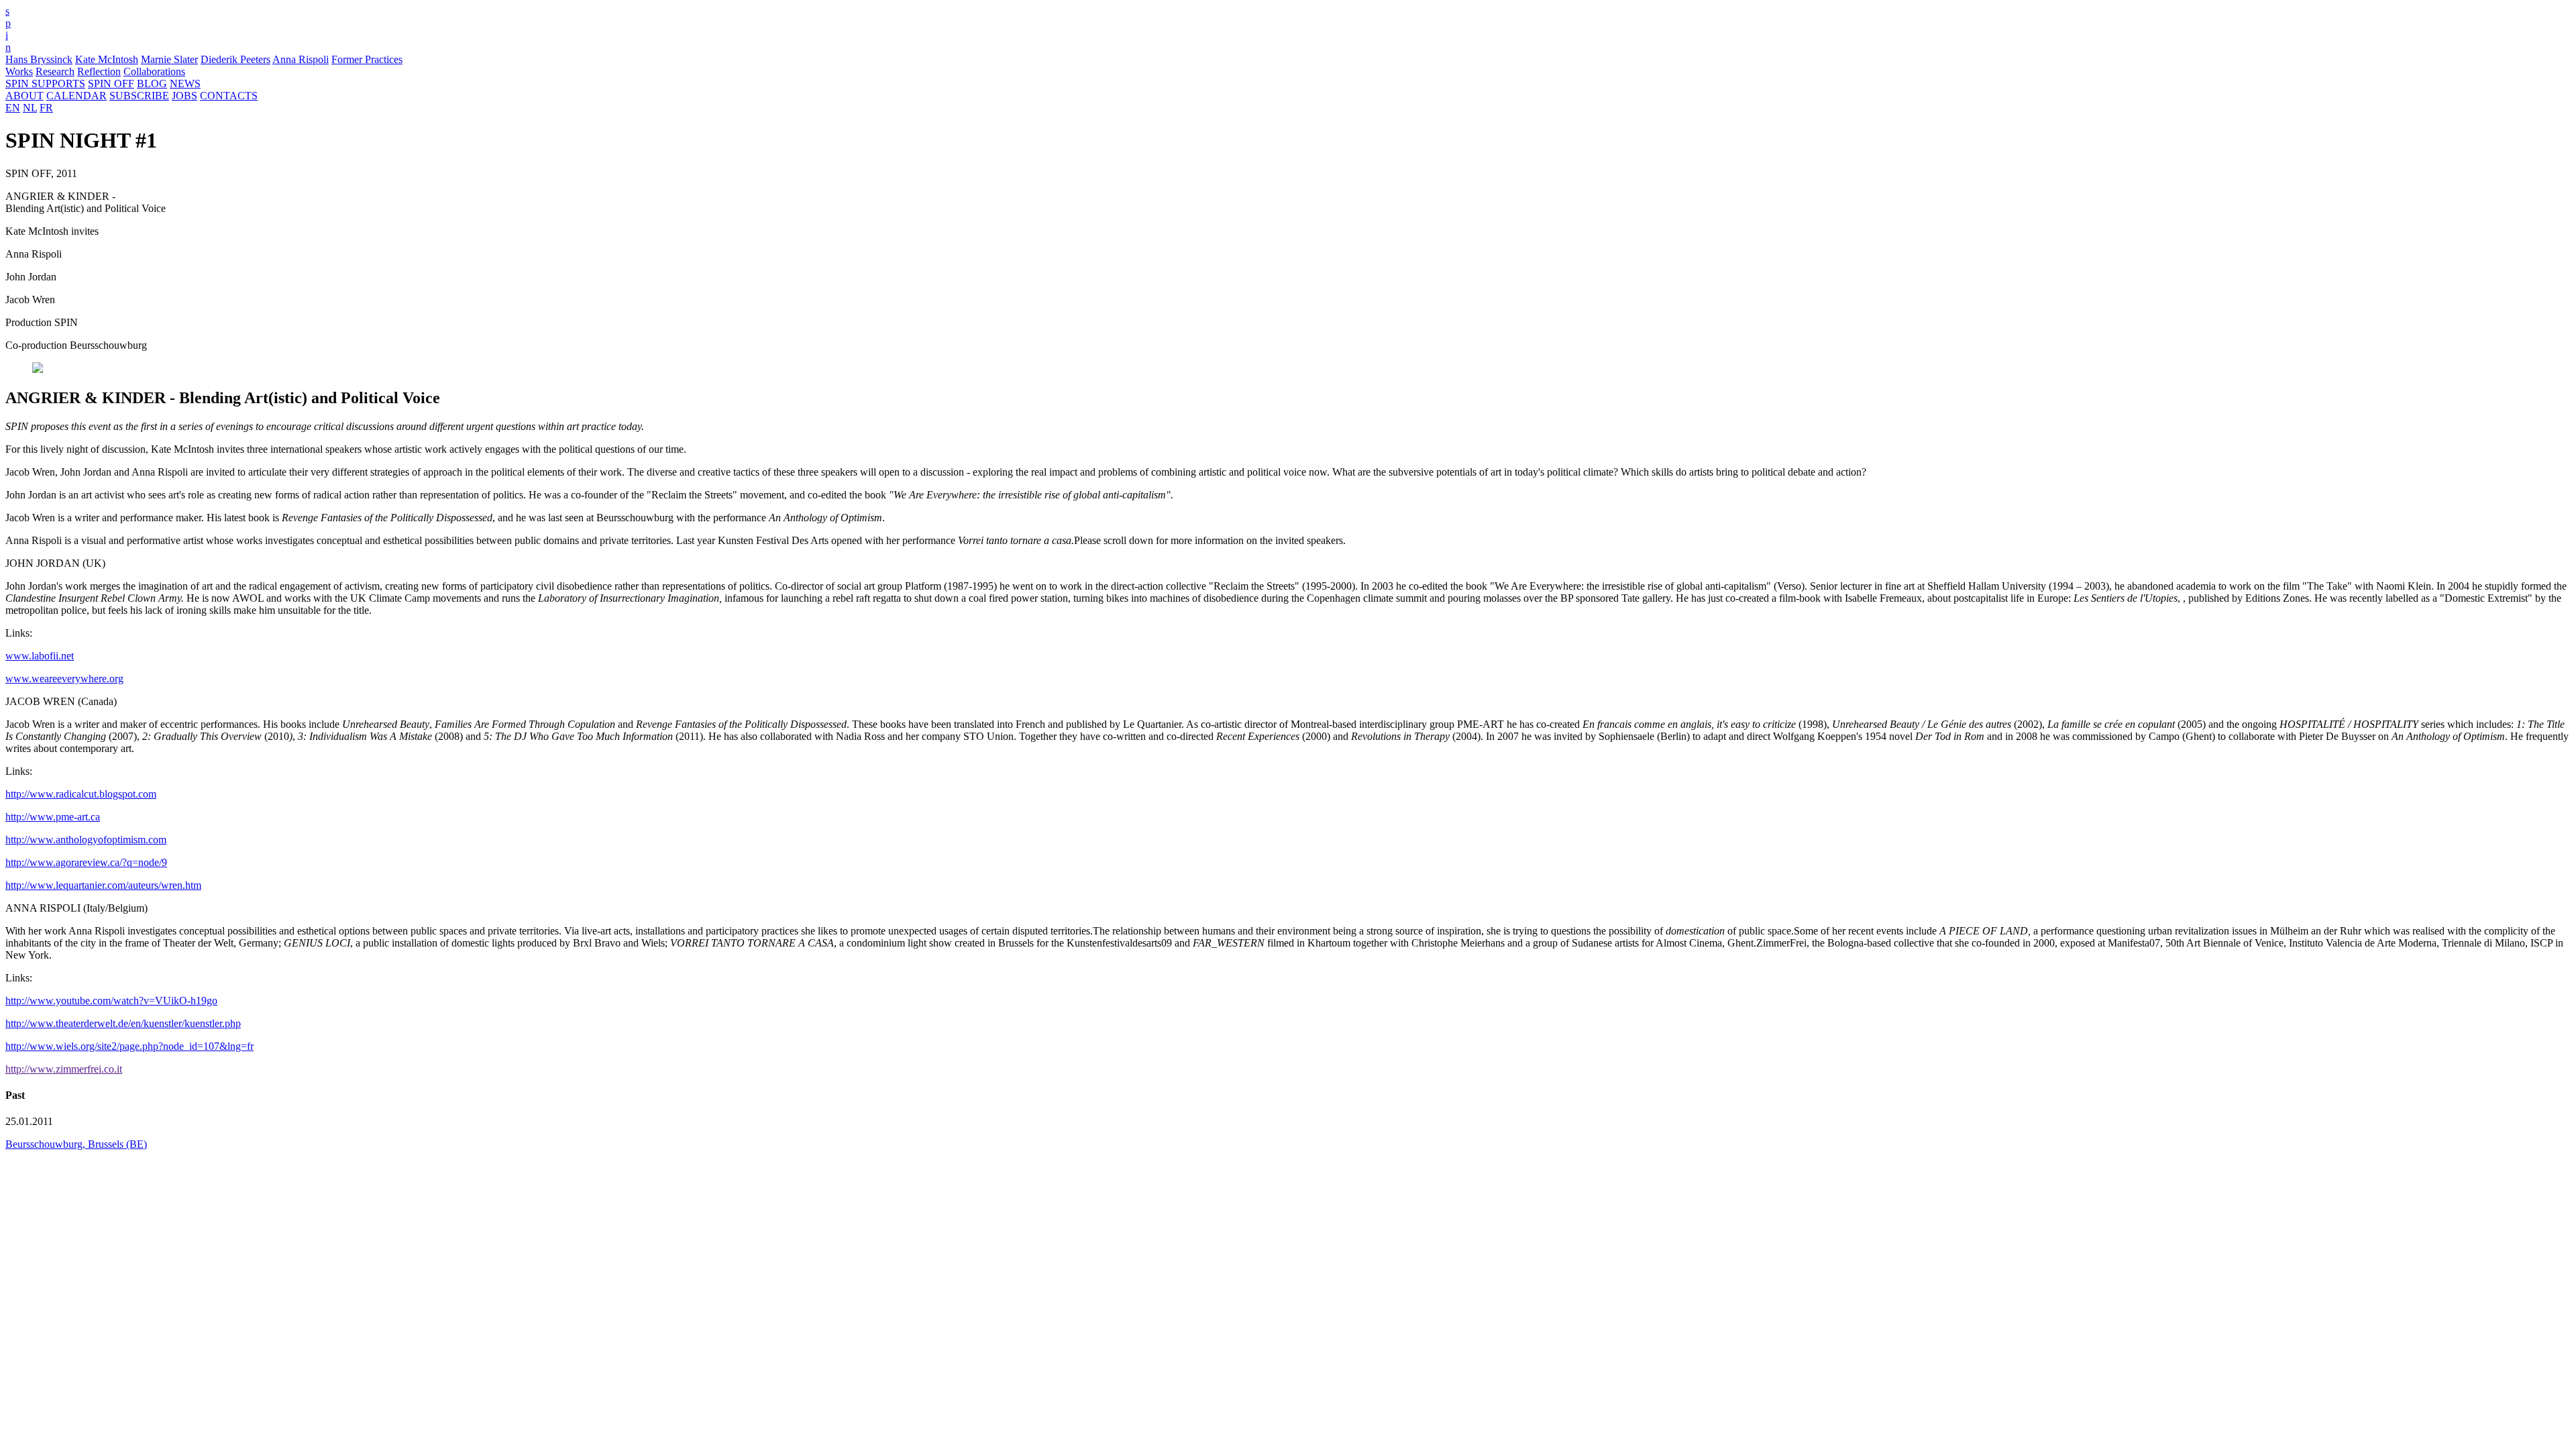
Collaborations (154, 71)
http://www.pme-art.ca (53, 817)
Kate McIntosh (107, 59)
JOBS (184, 96)
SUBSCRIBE (139, 96)
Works (19, 71)
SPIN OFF (111, 84)
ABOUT (24, 96)
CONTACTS (229, 96)
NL (30, 108)
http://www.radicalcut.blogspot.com (81, 794)
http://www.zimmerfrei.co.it (64, 1069)
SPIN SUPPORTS (45, 84)
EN (13, 108)
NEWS (185, 84)
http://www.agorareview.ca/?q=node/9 (86, 862)
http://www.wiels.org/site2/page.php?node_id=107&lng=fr (129, 1046)
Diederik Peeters (235, 59)
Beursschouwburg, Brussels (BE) (76, 1144)
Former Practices (367, 59)
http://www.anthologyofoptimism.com (86, 840)
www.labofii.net (40, 656)
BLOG (152, 84)
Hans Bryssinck (39, 59)
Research (55, 71)
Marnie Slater (169, 59)
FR (46, 108)
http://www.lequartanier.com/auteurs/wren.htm (103, 885)
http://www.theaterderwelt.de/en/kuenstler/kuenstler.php (123, 1023)
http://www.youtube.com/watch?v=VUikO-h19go (111, 1001)
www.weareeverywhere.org (64, 679)
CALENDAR (76, 96)
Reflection (99, 71)
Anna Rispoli (301, 59)
